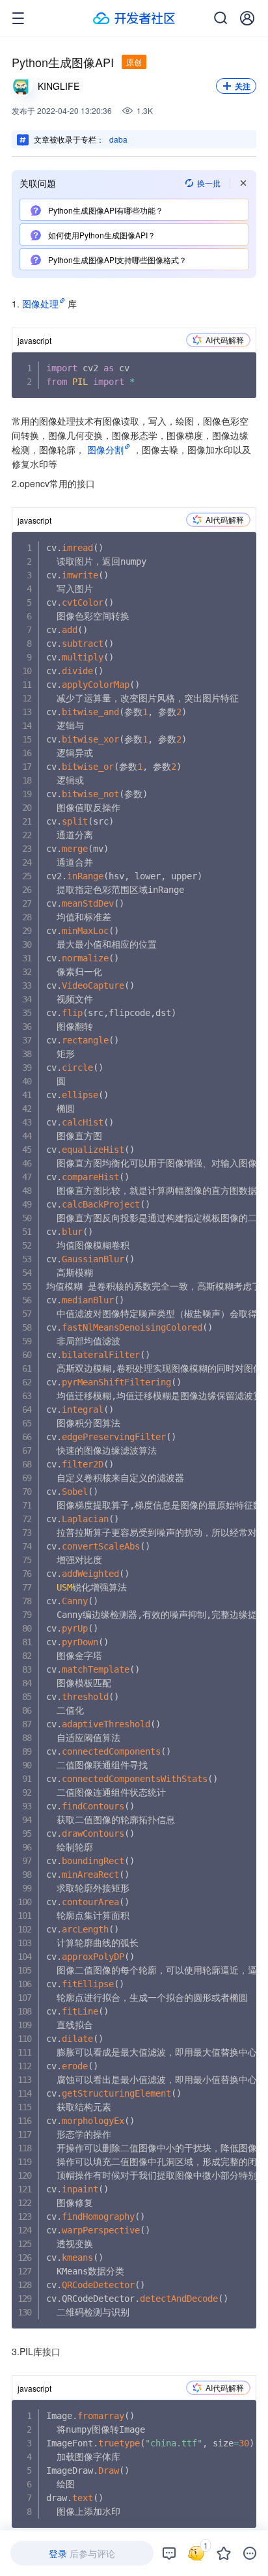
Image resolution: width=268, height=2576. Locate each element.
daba (118, 139)
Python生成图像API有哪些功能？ (105, 210)
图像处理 (40, 304)
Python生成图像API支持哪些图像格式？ (116, 260)
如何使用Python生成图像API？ (101, 235)
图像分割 (105, 449)
